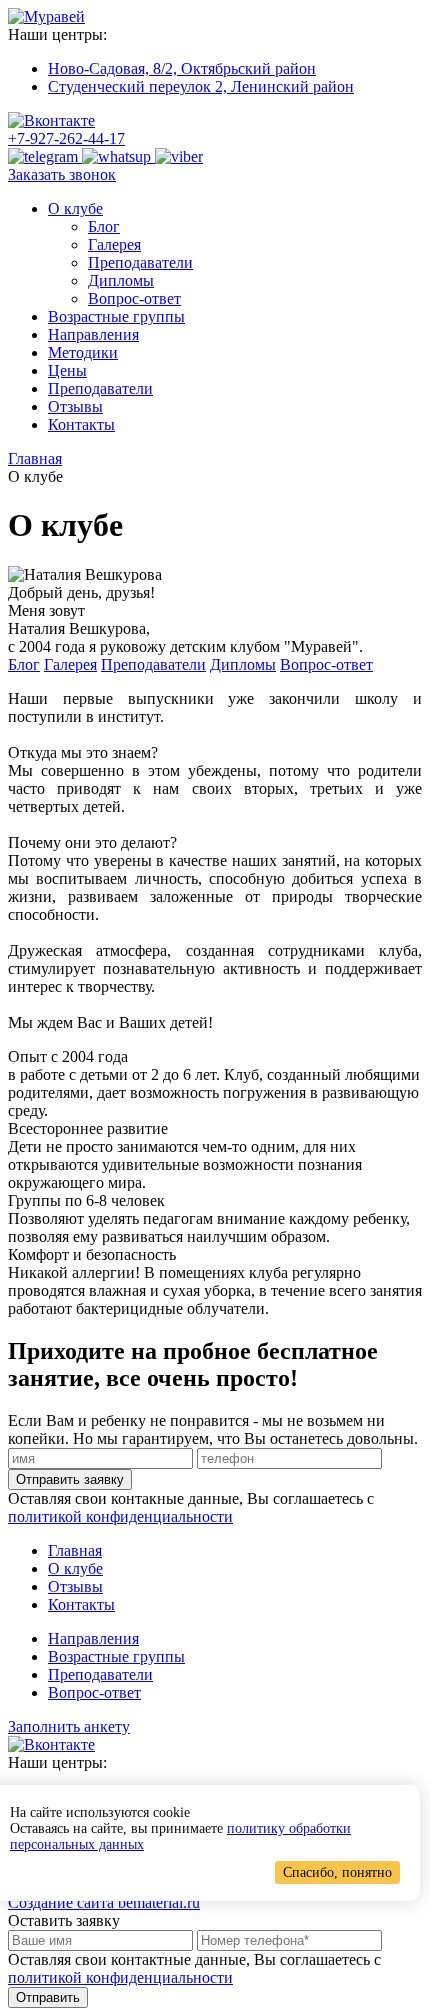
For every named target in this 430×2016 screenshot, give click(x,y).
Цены (67, 370)
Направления (93, 334)
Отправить (48, 1997)
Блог (104, 226)
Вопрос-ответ (134, 298)
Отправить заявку (70, 1479)
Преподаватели (140, 262)
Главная (75, 1550)
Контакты (81, 424)
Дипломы (121, 280)
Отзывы (75, 406)
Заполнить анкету (69, 1726)
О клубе (75, 208)
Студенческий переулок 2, (201, 86)
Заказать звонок (62, 174)
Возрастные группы (116, 316)
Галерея (114, 244)
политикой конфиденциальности (120, 1516)
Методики (83, 352)
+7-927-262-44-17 (66, 138)
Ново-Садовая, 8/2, (182, 68)
